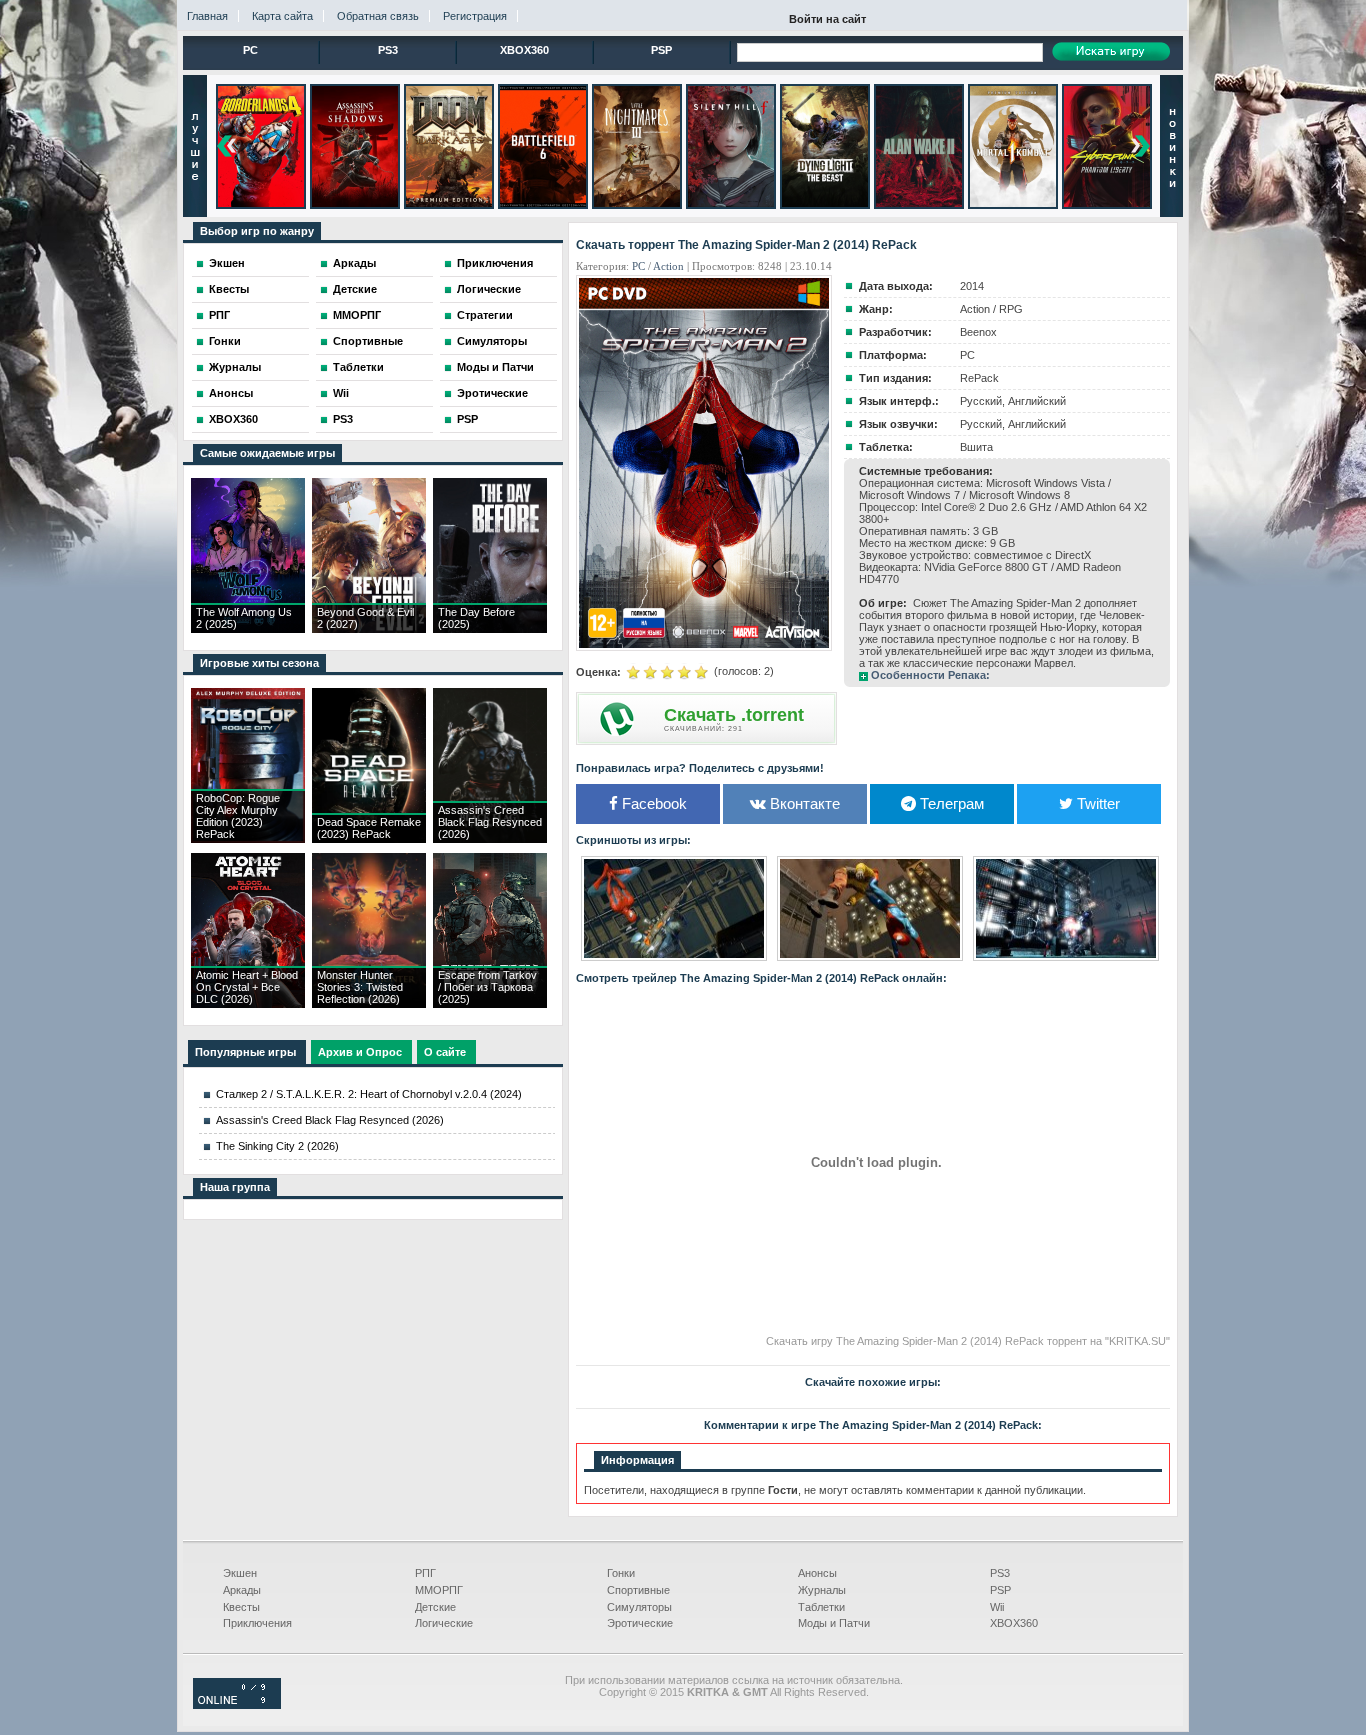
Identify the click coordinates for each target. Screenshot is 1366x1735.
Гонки (225, 341)
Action (668, 266)
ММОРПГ (357, 315)
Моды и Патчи (495, 367)
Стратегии (485, 315)
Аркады (354, 263)
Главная (207, 16)
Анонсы (231, 393)
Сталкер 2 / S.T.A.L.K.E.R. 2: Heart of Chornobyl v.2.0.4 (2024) (369, 1094)
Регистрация (475, 16)
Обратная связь (378, 16)
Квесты (229, 289)
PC (250, 50)
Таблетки (358, 367)
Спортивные (368, 341)
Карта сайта (282, 16)
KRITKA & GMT (727, 1692)
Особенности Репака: (930, 675)
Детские (355, 289)
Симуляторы (492, 341)
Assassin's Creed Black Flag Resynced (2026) (330, 1120)
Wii (341, 393)
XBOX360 (524, 50)
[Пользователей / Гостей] (237, 1705)
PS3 (388, 50)
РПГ (219, 315)
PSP (661, 50)
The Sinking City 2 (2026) (277, 1146)
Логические (489, 289)
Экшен (227, 263)
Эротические (492, 393)
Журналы (235, 367)
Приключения (495, 263)
